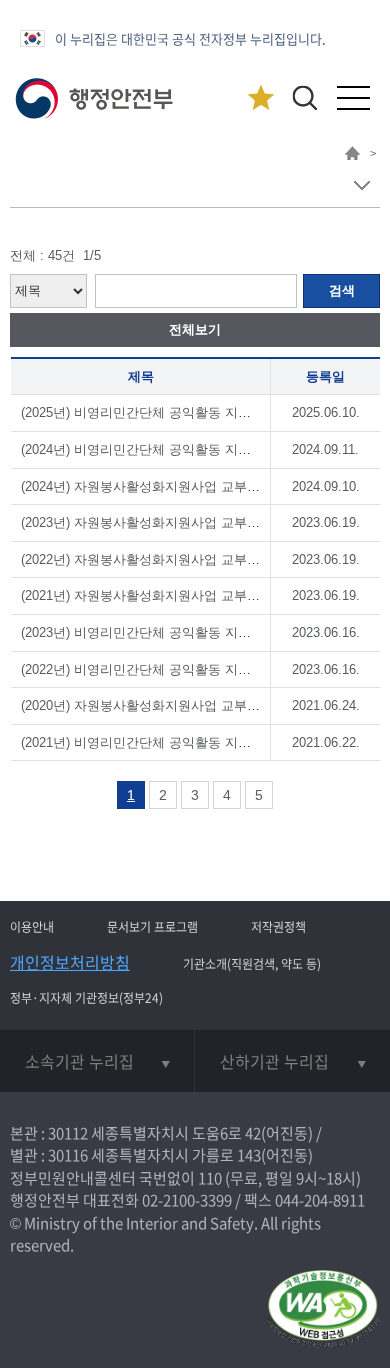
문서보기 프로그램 (152, 927)
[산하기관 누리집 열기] (292, 1061)
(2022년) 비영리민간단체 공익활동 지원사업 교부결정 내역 (192, 669)
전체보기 (195, 329)
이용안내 (32, 927)
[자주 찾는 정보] (260, 98)
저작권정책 (278, 927)
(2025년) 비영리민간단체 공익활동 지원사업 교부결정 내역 (192, 412)
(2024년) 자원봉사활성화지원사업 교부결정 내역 (162, 486)
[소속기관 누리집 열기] (97, 1061)
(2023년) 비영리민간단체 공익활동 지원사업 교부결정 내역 (192, 632)
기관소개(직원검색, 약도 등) (252, 964)
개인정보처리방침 (70, 962)
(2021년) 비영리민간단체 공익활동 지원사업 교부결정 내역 (192, 742)
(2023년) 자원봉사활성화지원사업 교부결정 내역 (162, 522)
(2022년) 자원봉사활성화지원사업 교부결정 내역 (162, 559)
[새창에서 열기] (322, 1310)
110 (210, 1178)
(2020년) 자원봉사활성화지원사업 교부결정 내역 (162, 705)
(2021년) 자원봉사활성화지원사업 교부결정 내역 (162, 595)
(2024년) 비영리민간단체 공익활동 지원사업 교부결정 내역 (192, 449)
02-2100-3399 (187, 1200)
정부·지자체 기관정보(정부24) (86, 998)
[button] (304, 97)
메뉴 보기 (361, 185)
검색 (342, 290)
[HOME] (352, 156)
